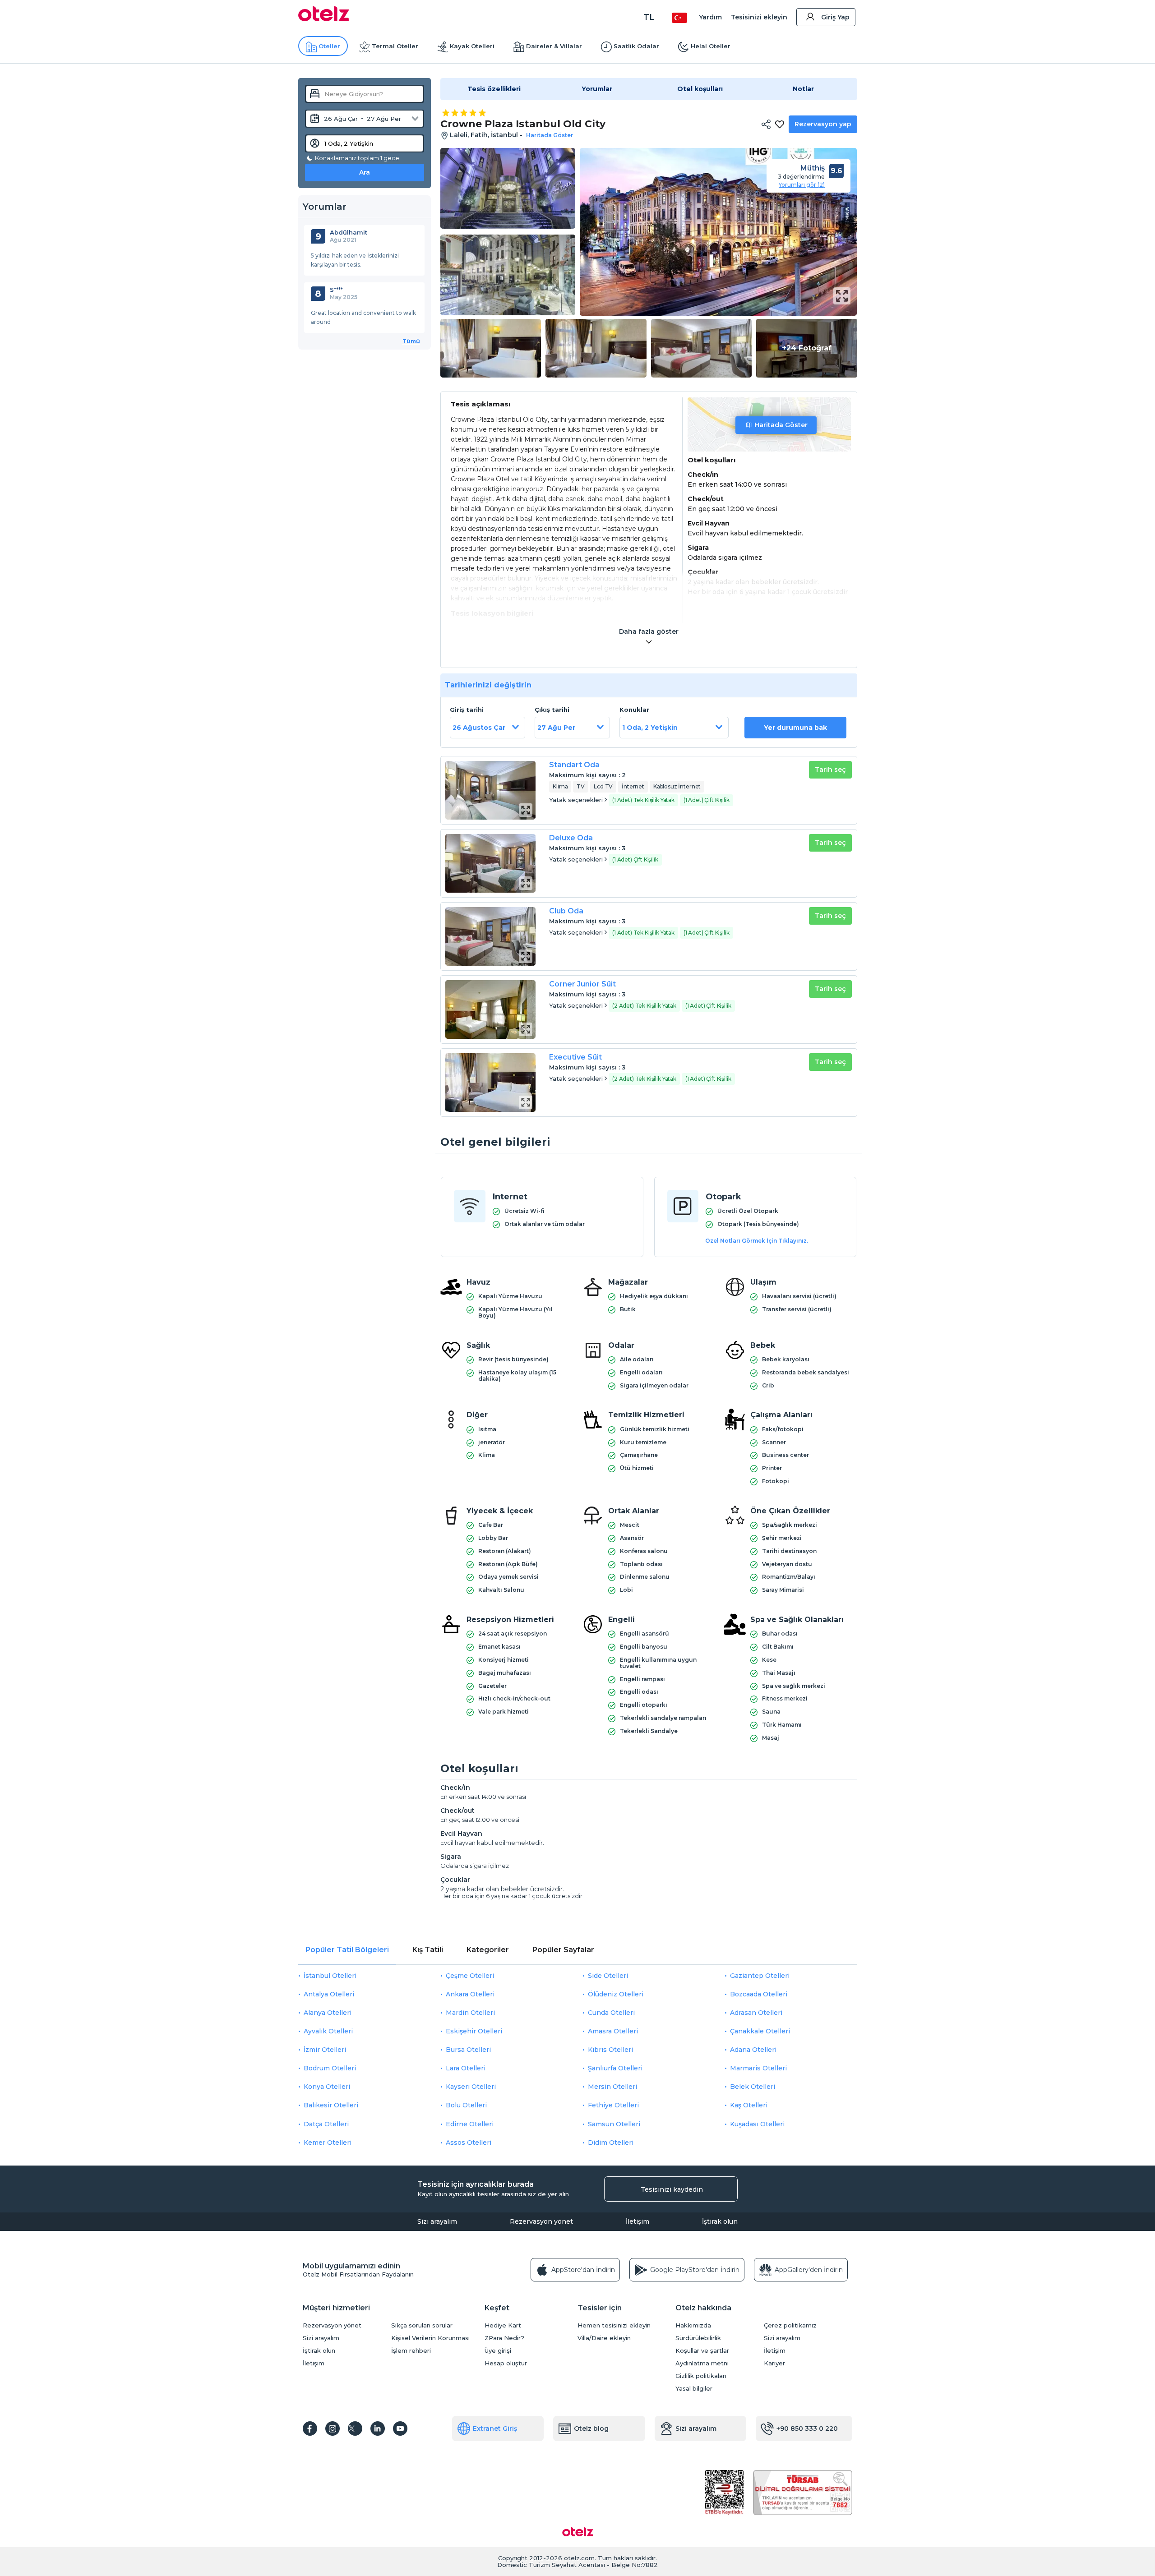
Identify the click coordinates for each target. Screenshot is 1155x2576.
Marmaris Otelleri (758, 2068)
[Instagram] (333, 2429)
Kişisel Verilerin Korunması (430, 2338)
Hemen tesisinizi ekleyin (614, 2325)
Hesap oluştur (506, 2363)
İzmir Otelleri (325, 2050)
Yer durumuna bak (795, 728)
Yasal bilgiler (694, 2389)
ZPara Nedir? (504, 2338)
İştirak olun (720, 2221)
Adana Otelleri (753, 2050)
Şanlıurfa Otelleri (615, 2068)
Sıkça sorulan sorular (422, 2325)
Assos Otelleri (469, 2143)
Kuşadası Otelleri (757, 2124)
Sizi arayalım (437, 2221)
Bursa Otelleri (468, 2050)
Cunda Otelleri (611, 2013)
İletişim (638, 2221)
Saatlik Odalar (636, 46)
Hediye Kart (503, 2325)
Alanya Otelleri (328, 2013)
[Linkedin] (378, 2429)
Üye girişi (498, 2351)
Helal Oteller (711, 46)
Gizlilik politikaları (701, 2376)
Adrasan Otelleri (756, 2013)
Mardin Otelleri (470, 2013)
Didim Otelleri (611, 2143)
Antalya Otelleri (329, 1994)
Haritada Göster (781, 425)
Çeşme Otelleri (470, 1976)
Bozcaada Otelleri (759, 1994)
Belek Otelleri (753, 2087)
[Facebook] (310, 2429)
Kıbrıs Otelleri (610, 2050)
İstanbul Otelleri (330, 1976)
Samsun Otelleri (614, 2124)
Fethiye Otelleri (613, 2105)
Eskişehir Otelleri (474, 2031)
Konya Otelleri (327, 2087)
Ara (365, 172)
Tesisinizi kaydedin (672, 2189)
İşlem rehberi (411, 2351)
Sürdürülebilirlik (698, 2338)
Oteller (329, 46)
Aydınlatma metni (702, 2363)
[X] (355, 2429)
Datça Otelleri (326, 2124)
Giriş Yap (835, 17)
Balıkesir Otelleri (331, 2105)
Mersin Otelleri (612, 2087)
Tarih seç (830, 770)
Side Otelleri (608, 1976)
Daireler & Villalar (554, 46)
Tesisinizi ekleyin (759, 17)
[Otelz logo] (324, 19)
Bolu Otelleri (466, 2105)
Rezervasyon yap (823, 124)
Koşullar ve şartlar (702, 2351)
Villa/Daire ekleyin (604, 2338)
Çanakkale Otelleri (760, 2031)
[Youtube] (400, 2429)
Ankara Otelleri (470, 1994)
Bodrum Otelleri (330, 2068)
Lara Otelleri (466, 2068)
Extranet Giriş (495, 2429)
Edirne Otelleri (470, 2124)
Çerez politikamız (790, 2325)
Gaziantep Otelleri (760, 1976)
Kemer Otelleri (328, 2143)
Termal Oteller (395, 46)
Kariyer (774, 2363)
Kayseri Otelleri (471, 2087)
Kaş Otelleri (749, 2105)
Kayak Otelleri (472, 46)
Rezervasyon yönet (541, 2221)
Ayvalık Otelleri (328, 2031)
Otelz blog (591, 2429)
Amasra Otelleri (613, 2031)
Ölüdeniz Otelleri (616, 1994)
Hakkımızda (693, 2325)
